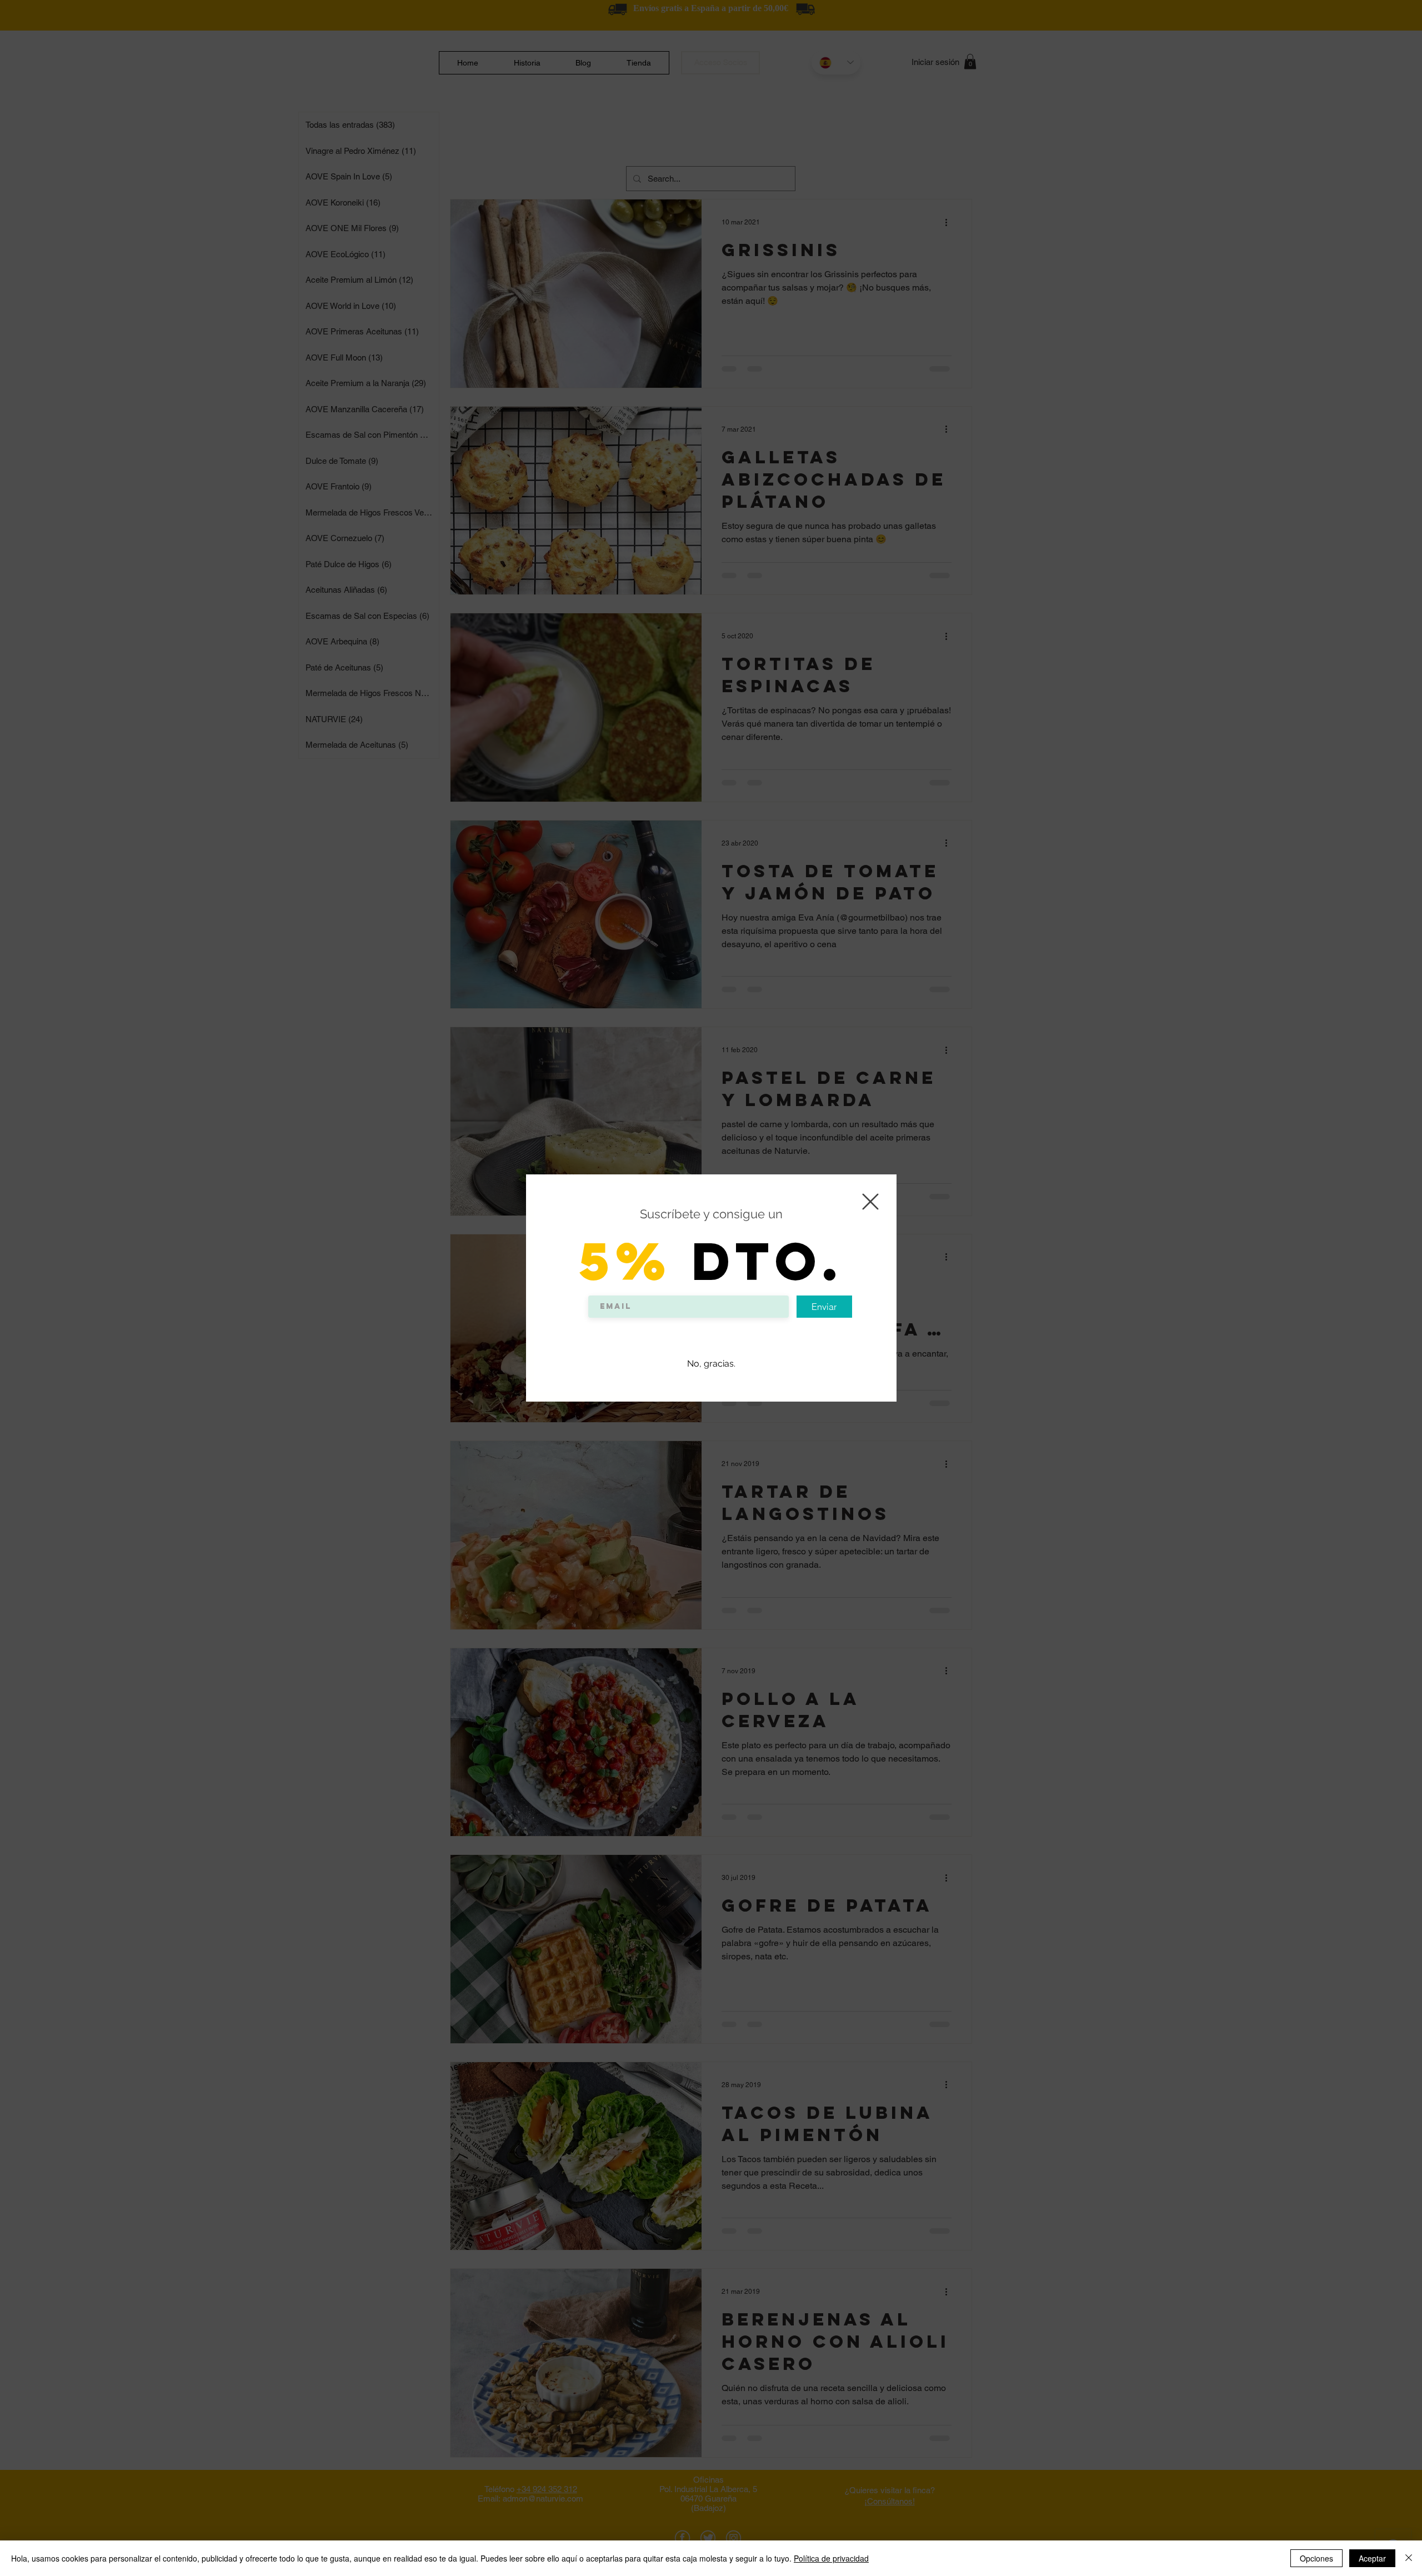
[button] (870, 1202)
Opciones (1316, 2558)
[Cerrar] (1409, 2558)
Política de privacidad (831, 2558)
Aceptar (1372, 2558)
